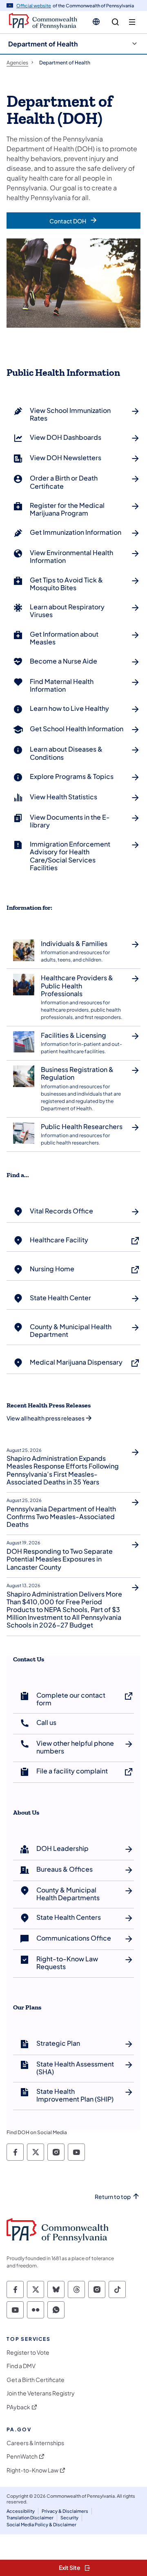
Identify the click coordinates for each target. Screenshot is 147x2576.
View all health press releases (46, 1418)
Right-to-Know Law (32, 2470)
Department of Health (43, 44)
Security (69, 2518)
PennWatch (22, 2456)
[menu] (132, 22)
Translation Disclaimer (30, 2518)
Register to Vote (28, 2352)
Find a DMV (21, 2366)
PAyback (18, 2407)
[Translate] (96, 22)
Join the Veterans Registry (41, 2393)
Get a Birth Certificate (36, 2380)
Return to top (113, 2197)
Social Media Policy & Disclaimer (41, 2524)
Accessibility (21, 2511)
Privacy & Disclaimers (65, 2511)
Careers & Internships (35, 2443)
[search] (115, 22)
